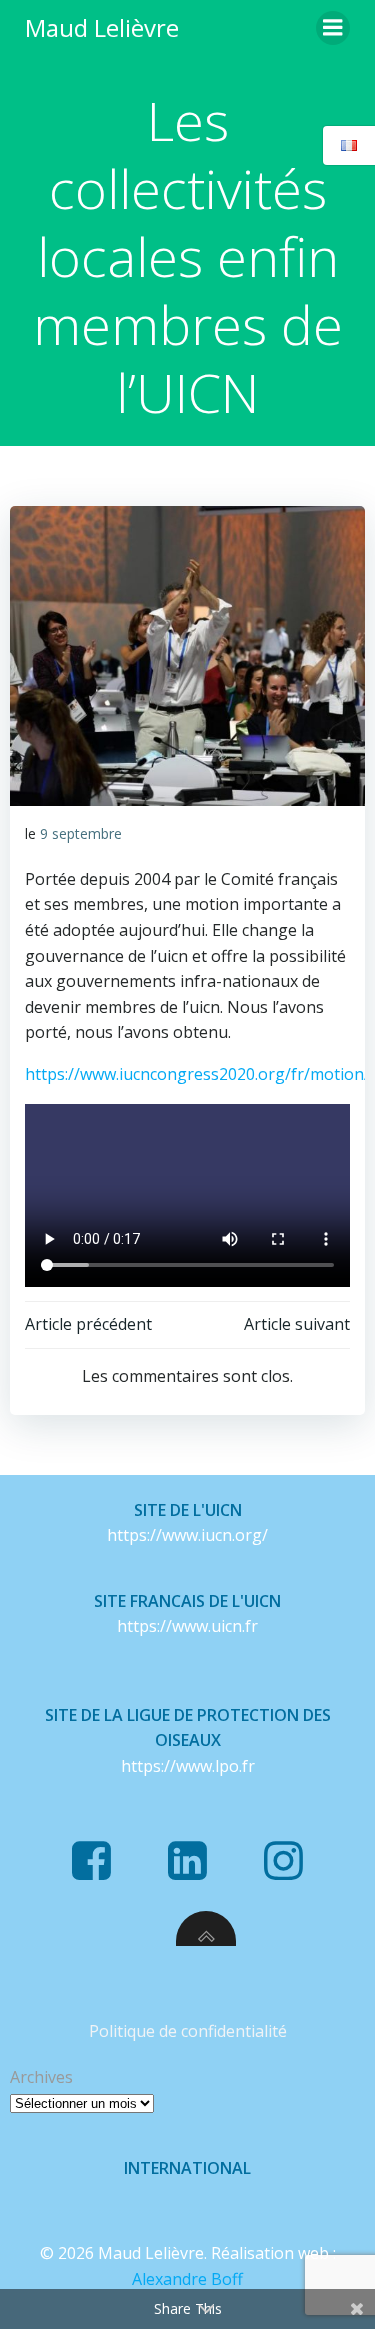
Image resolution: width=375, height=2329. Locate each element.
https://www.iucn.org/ (187, 1535)
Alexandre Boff (187, 2279)
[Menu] (333, 28)
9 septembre (81, 833)
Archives (41, 2077)
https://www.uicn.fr (187, 1626)
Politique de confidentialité (188, 2031)
